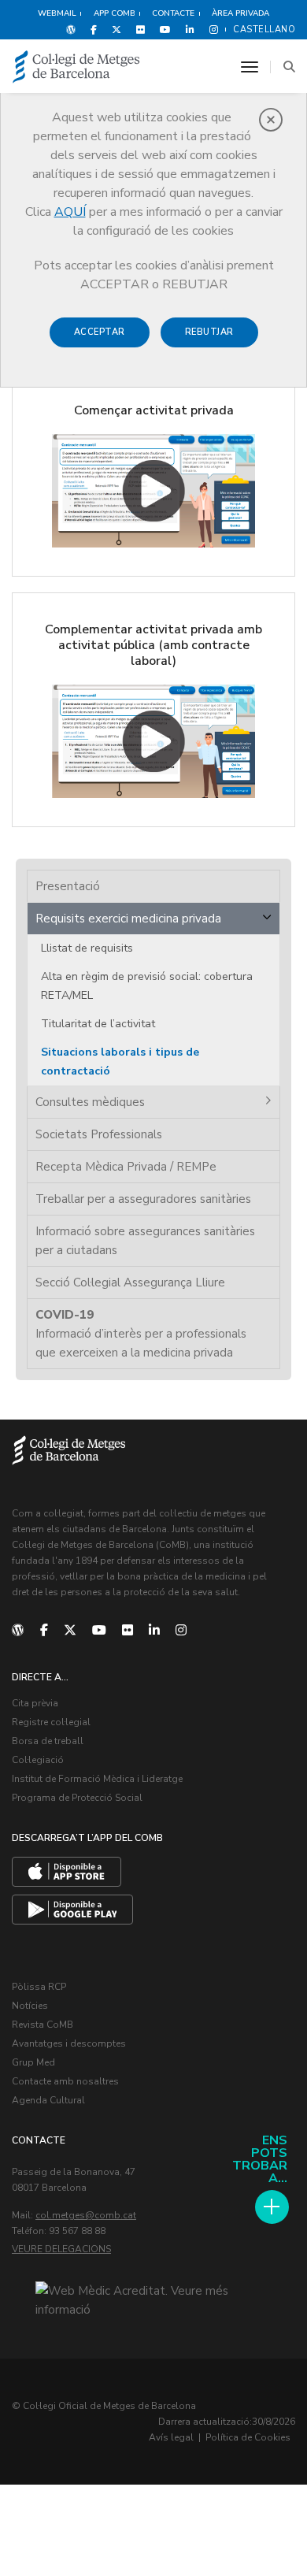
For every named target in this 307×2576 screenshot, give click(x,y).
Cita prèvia (35, 1703)
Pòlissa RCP (39, 1987)
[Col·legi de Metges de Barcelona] (76, 67)
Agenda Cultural (48, 2100)
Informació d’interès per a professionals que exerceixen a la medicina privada (141, 1334)
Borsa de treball (48, 1741)
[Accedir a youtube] (165, 29)
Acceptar (100, 332)
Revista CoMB (43, 2025)
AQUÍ (70, 212)
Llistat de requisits (87, 948)
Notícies (30, 2006)
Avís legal (171, 2437)
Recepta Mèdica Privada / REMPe (126, 1167)
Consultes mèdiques (90, 1102)
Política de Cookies (248, 2437)
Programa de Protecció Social (77, 1798)
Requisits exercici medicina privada (128, 919)
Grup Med (33, 2062)
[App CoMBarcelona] (67, 1872)
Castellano (264, 30)
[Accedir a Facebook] (94, 29)
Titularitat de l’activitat (98, 1024)
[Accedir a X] (117, 29)
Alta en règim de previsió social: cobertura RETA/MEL (147, 986)
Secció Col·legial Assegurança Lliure (130, 1282)
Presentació (68, 886)
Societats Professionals (99, 1134)
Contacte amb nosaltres (65, 2081)
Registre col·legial (51, 1722)
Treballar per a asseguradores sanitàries (143, 1199)
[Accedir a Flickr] (141, 29)
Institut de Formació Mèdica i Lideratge (97, 1779)
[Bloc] (71, 29)
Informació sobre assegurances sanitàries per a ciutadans (145, 1241)
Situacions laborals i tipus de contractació (120, 1062)
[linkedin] (154, 1631)
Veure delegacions (61, 2249)
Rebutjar (209, 332)
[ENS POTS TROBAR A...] (272, 2207)
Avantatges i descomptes (69, 2043)
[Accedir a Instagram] (211, 29)
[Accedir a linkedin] (190, 29)
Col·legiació (38, 1760)
